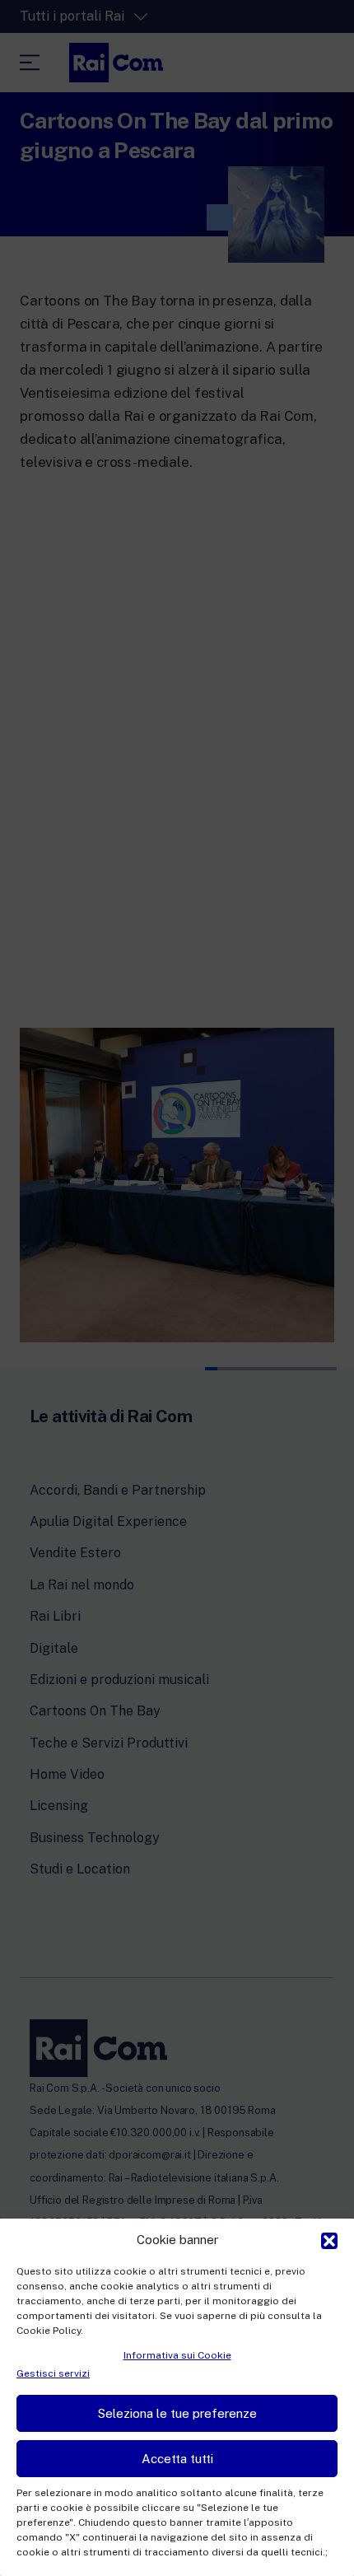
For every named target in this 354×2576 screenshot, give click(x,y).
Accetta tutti (177, 2459)
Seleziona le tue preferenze (177, 2413)
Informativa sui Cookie (177, 2355)
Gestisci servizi (53, 2373)
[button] (329, 2239)
